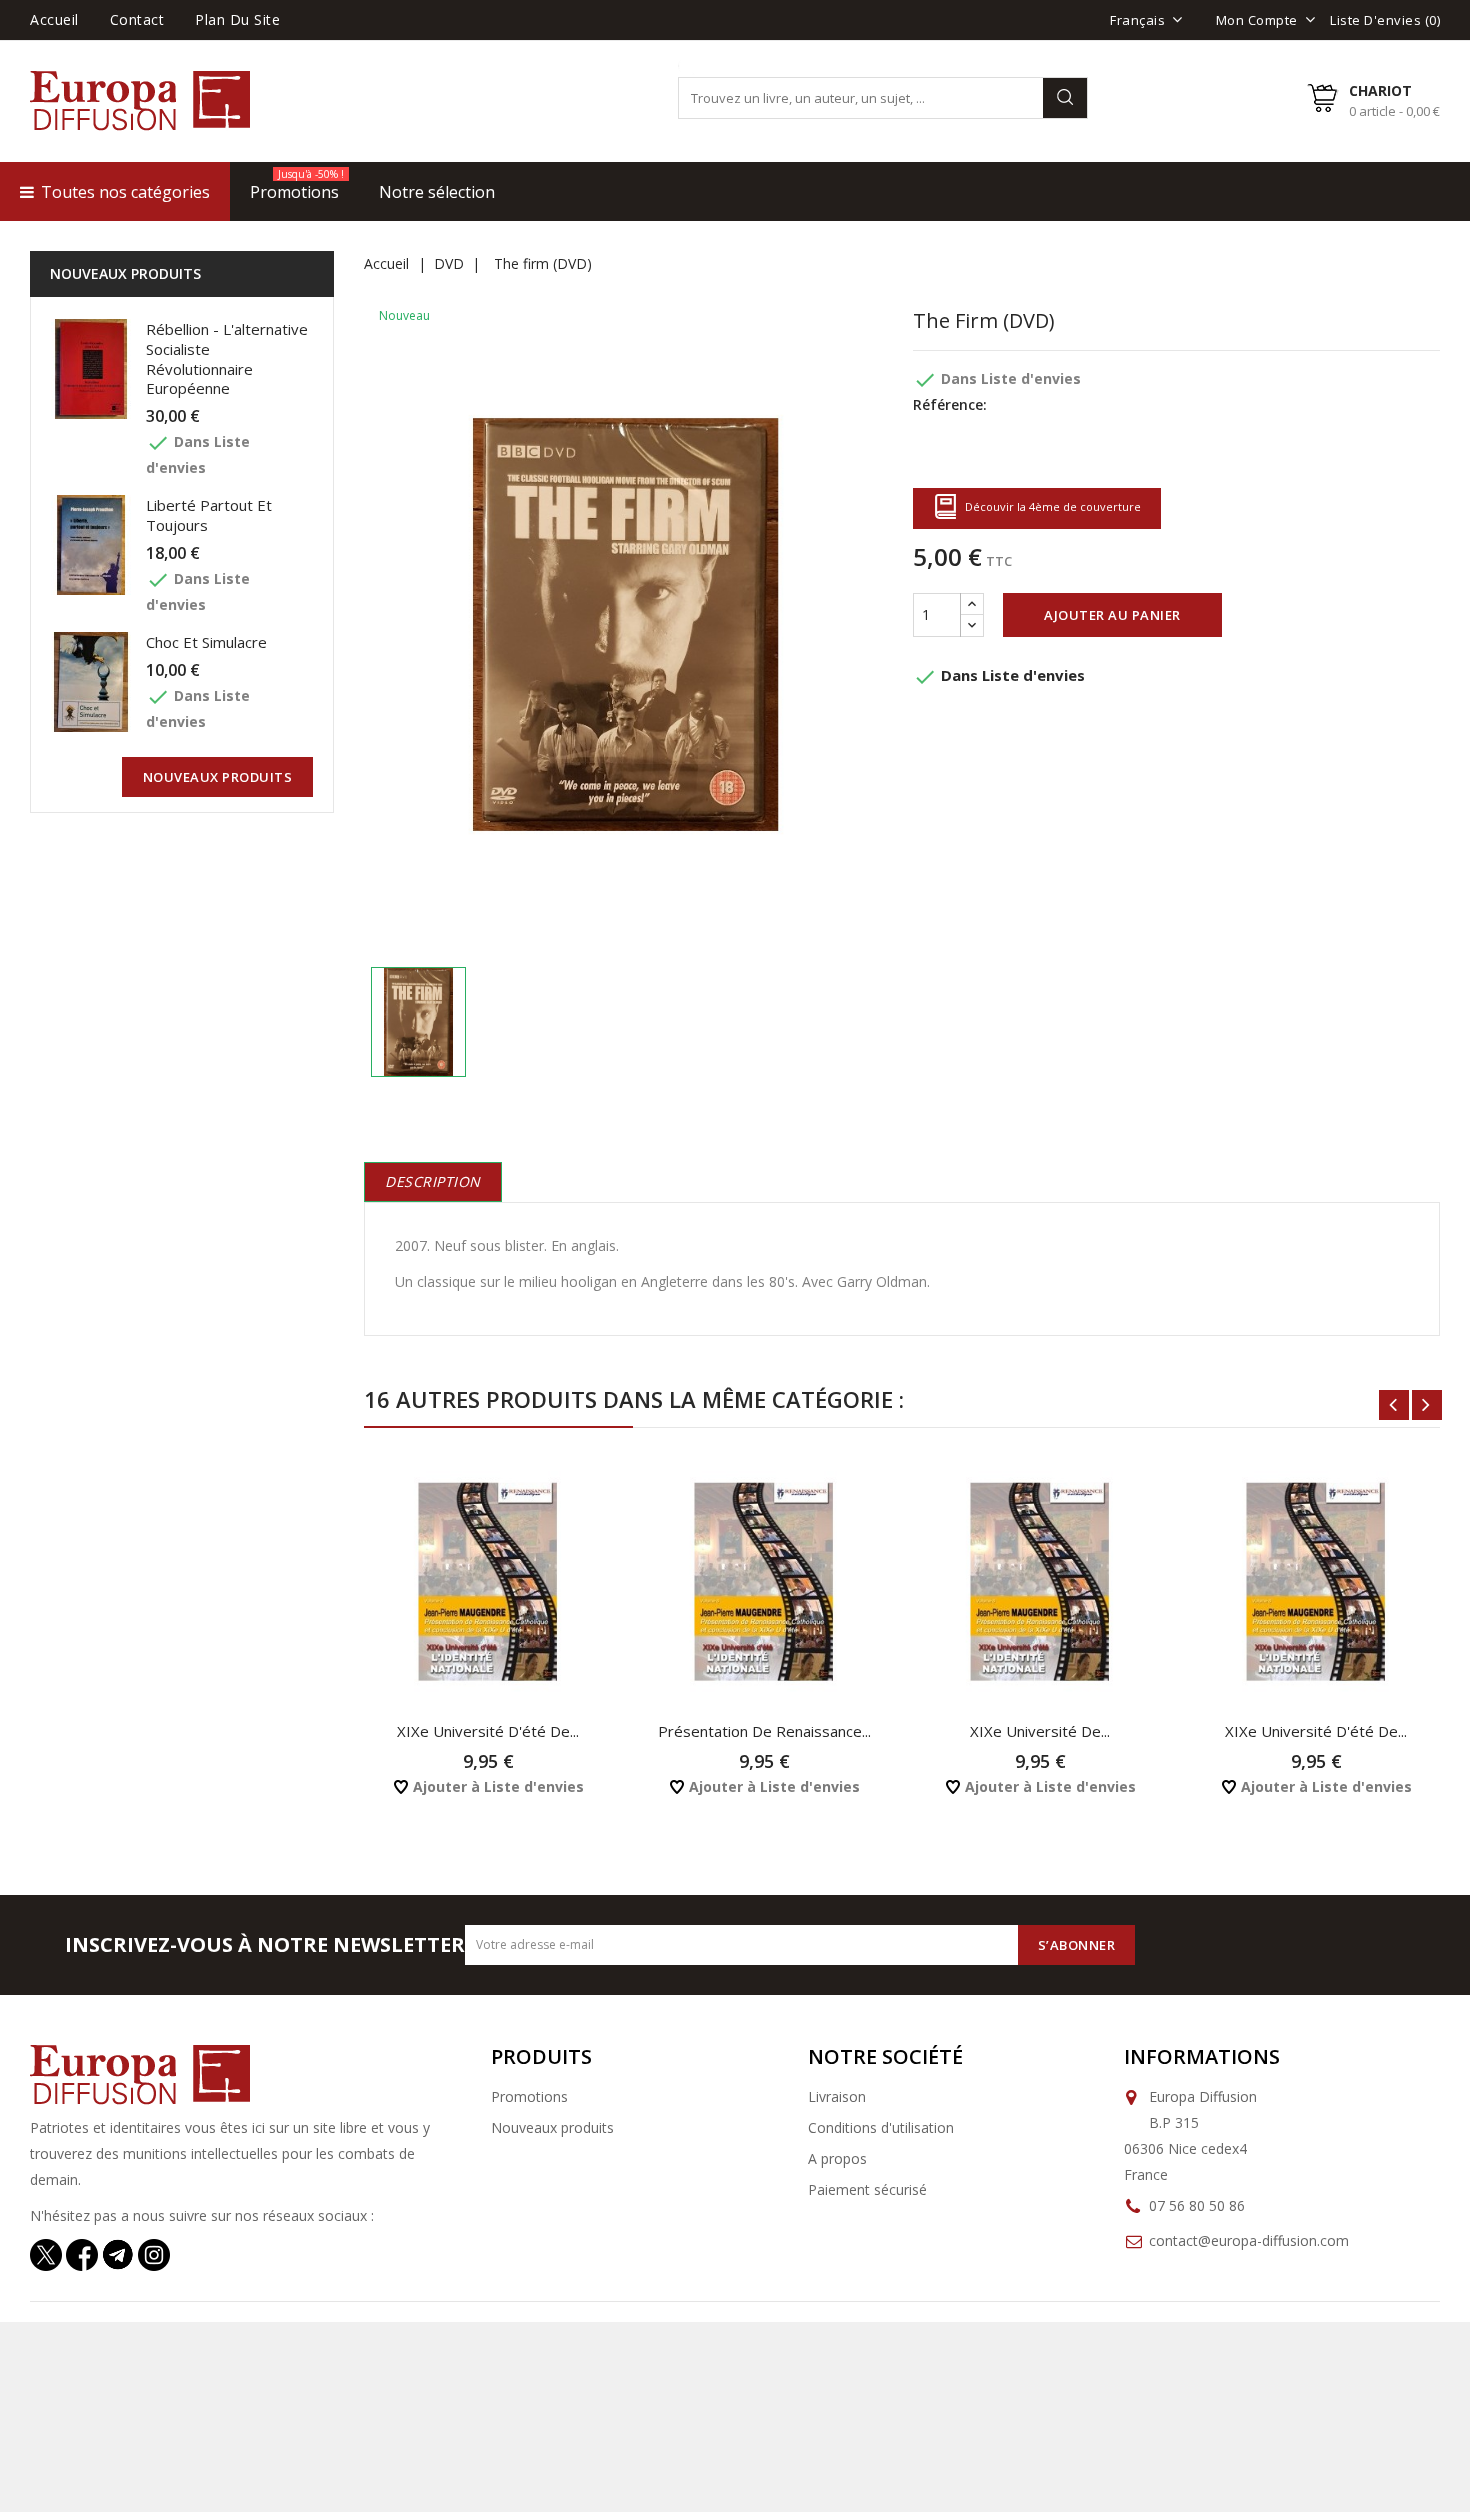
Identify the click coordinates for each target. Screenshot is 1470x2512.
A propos (837, 2158)
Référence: (950, 404)
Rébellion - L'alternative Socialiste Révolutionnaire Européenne (227, 358)
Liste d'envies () (1385, 20)
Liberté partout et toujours (209, 515)
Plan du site (237, 19)
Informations (1202, 2056)
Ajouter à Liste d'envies (496, 1786)
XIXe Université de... (1040, 1731)
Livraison (837, 2096)
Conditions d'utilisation (881, 2127)
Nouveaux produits (552, 2127)
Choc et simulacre (206, 642)
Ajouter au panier (1112, 615)
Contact (137, 19)
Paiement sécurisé (867, 2189)
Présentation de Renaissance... (764, 1731)
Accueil (54, 19)
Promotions (529, 2096)
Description (433, 1181)
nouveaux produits (218, 777)
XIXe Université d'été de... (488, 1731)
